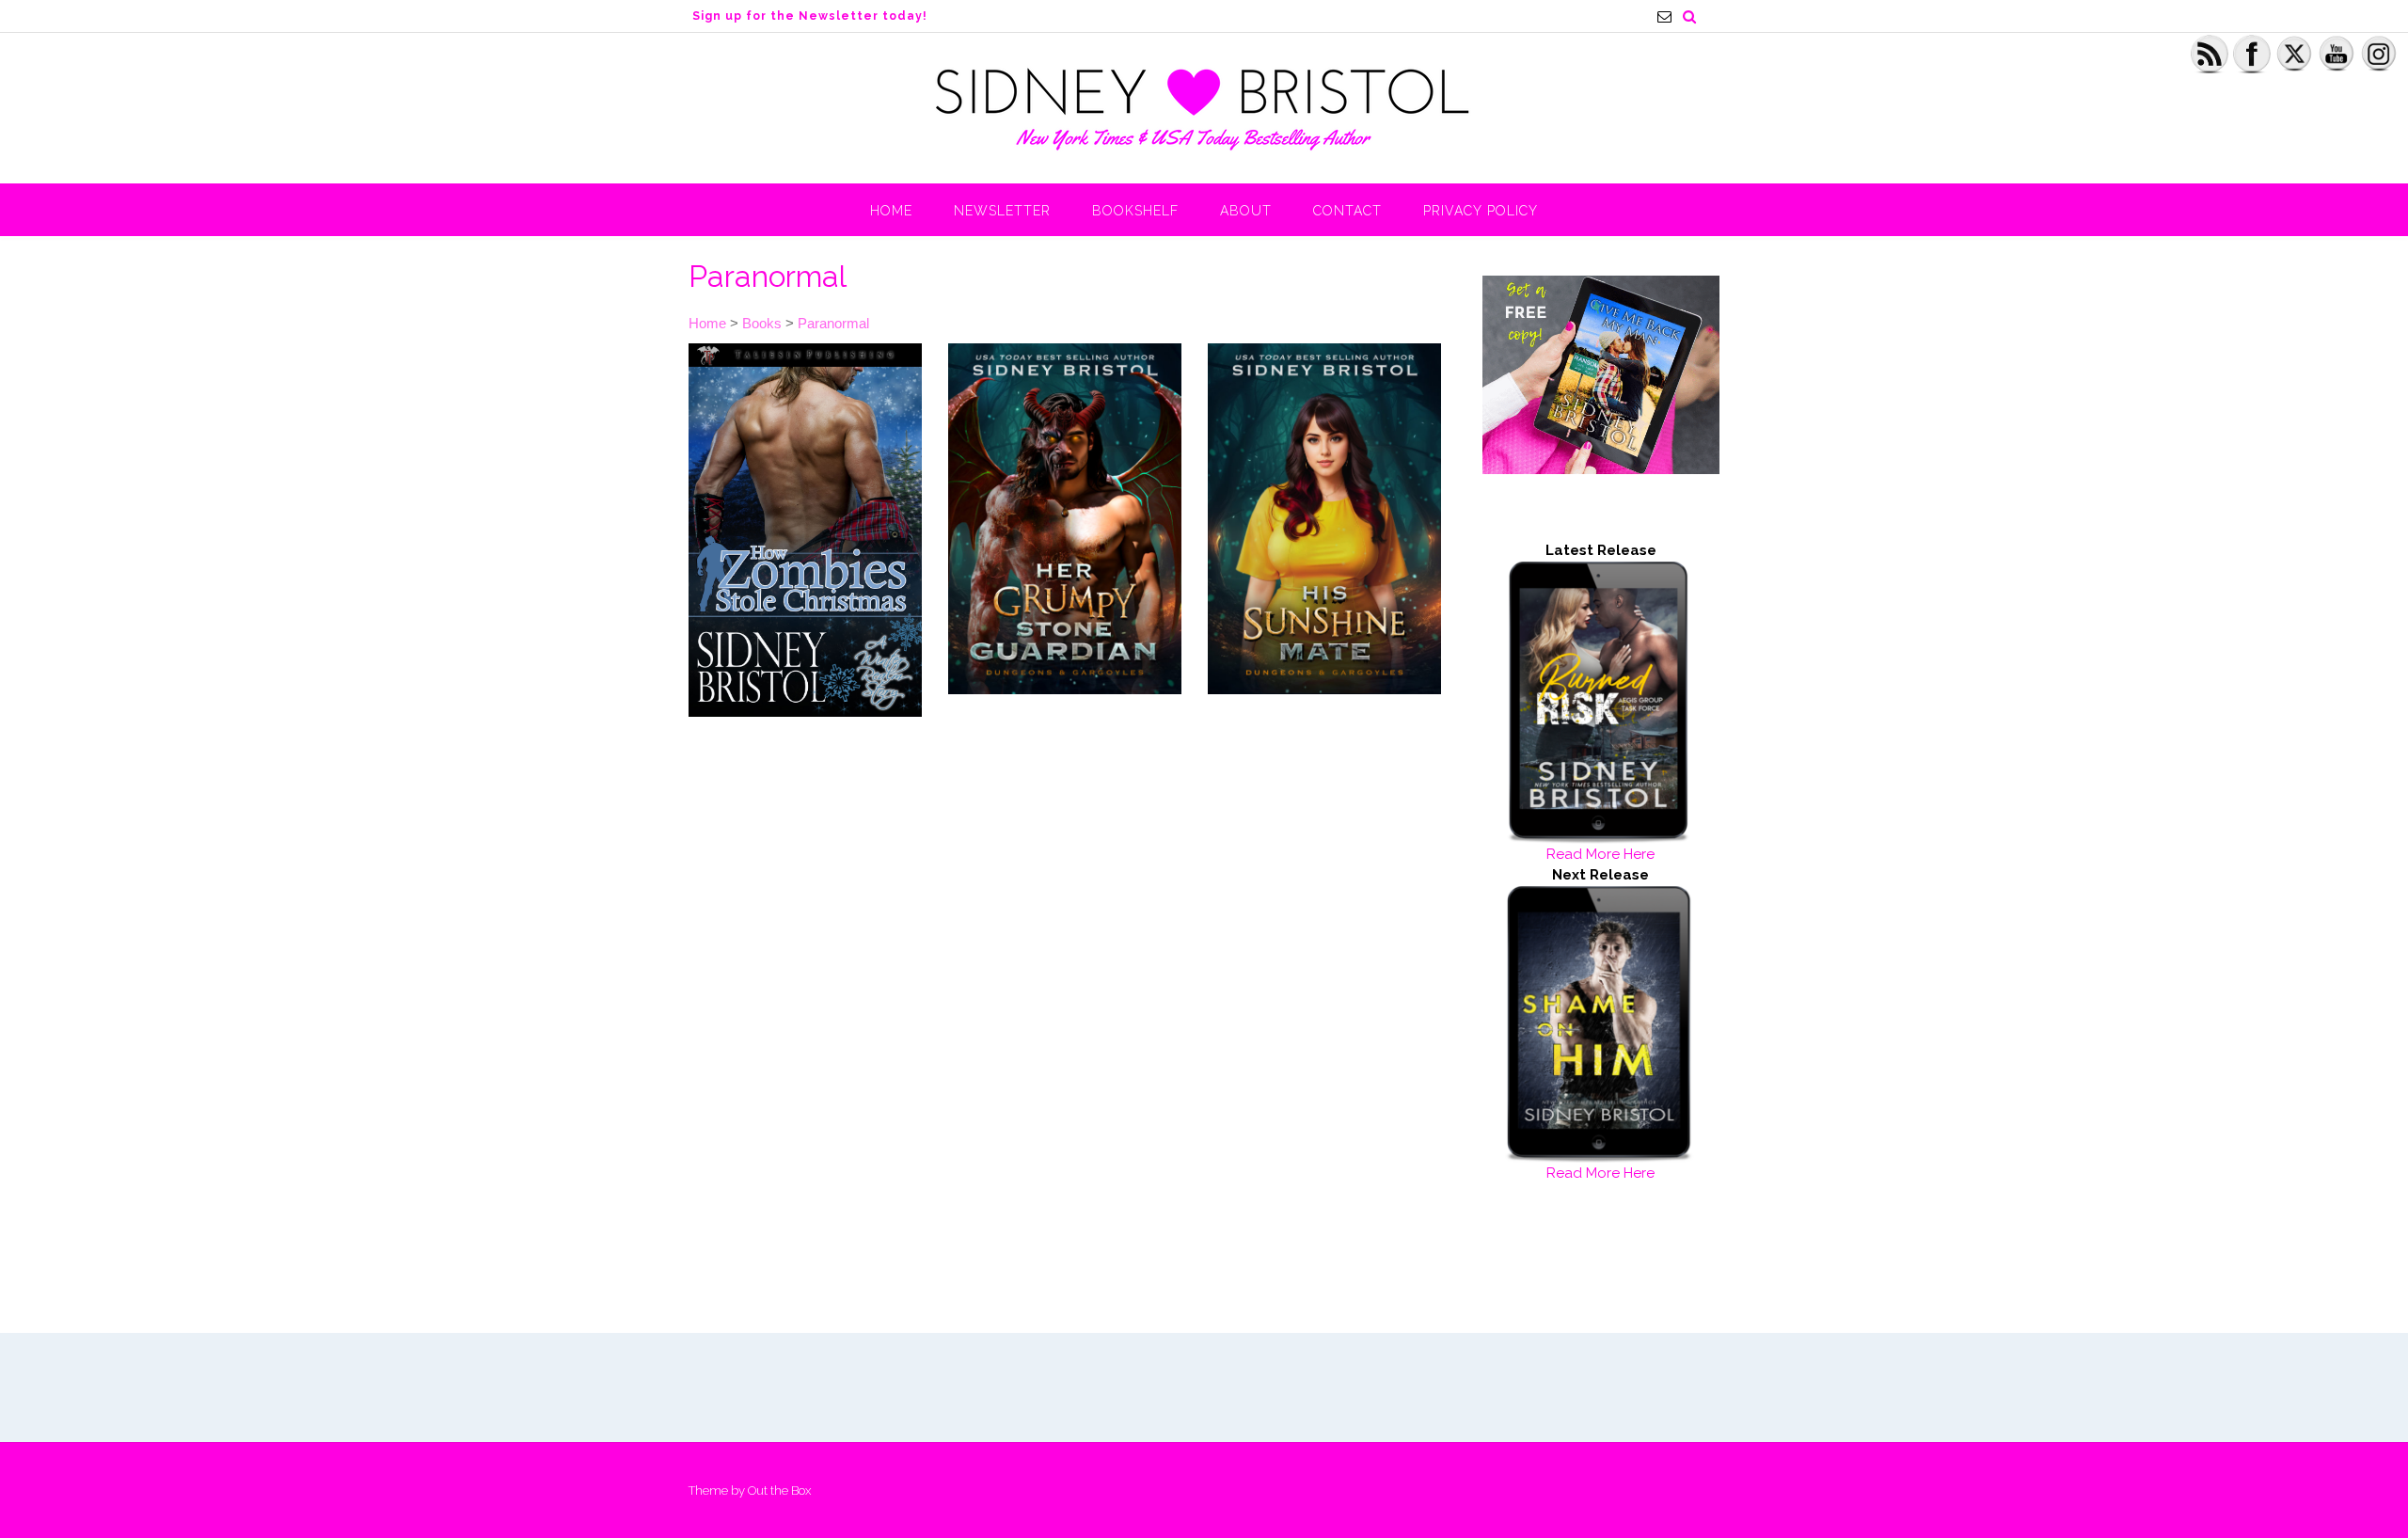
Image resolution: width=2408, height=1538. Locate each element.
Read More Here (1600, 854)
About (1246, 211)
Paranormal (833, 323)
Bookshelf (1135, 211)
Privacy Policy (1481, 211)
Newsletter (1002, 211)
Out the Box (779, 1490)
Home (891, 211)
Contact (1347, 211)
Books (762, 323)
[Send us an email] (1664, 16)
